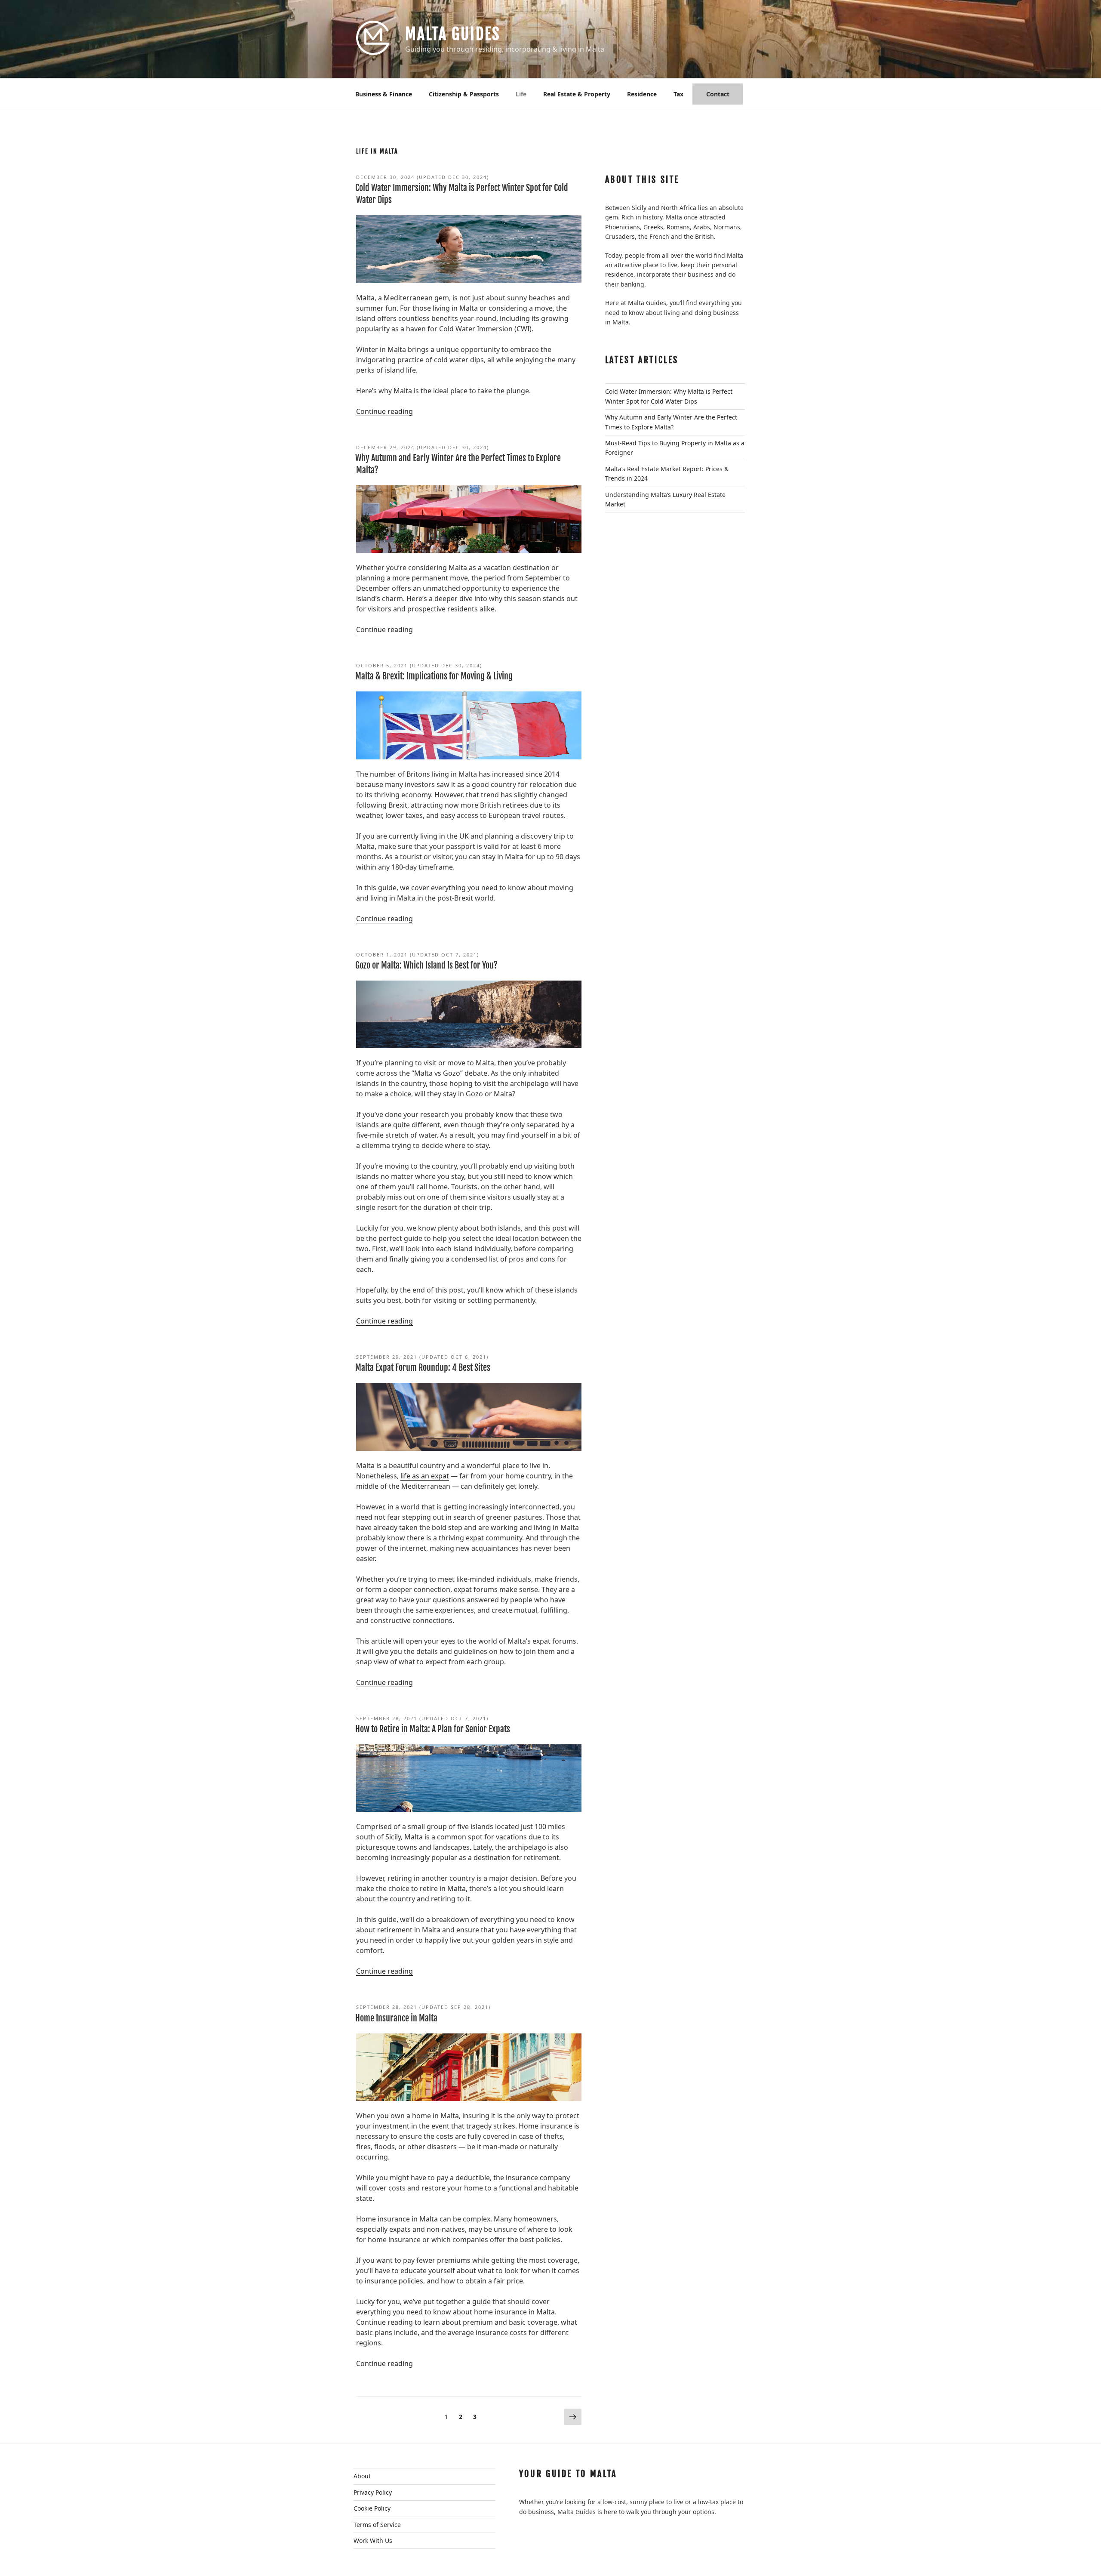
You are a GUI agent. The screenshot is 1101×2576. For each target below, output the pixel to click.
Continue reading (384, 411)
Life (521, 94)
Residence (642, 94)
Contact (718, 94)
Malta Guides (453, 34)
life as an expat (425, 1476)
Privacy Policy (373, 2492)
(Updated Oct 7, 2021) (418, 955)
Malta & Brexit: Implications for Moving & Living (434, 676)
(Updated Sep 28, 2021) (423, 2007)
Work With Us (373, 2541)
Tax (678, 94)
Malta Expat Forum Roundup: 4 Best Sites (423, 1368)
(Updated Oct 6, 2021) (422, 1357)
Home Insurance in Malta (396, 2018)
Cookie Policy (372, 2508)
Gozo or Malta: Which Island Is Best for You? (426, 965)
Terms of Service (377, 2525)
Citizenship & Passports (464, 94)
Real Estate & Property (577, 94)
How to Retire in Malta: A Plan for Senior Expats (433, 1729)
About (362, 2476)
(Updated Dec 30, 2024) (423, 177)
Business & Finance (384, 94)
